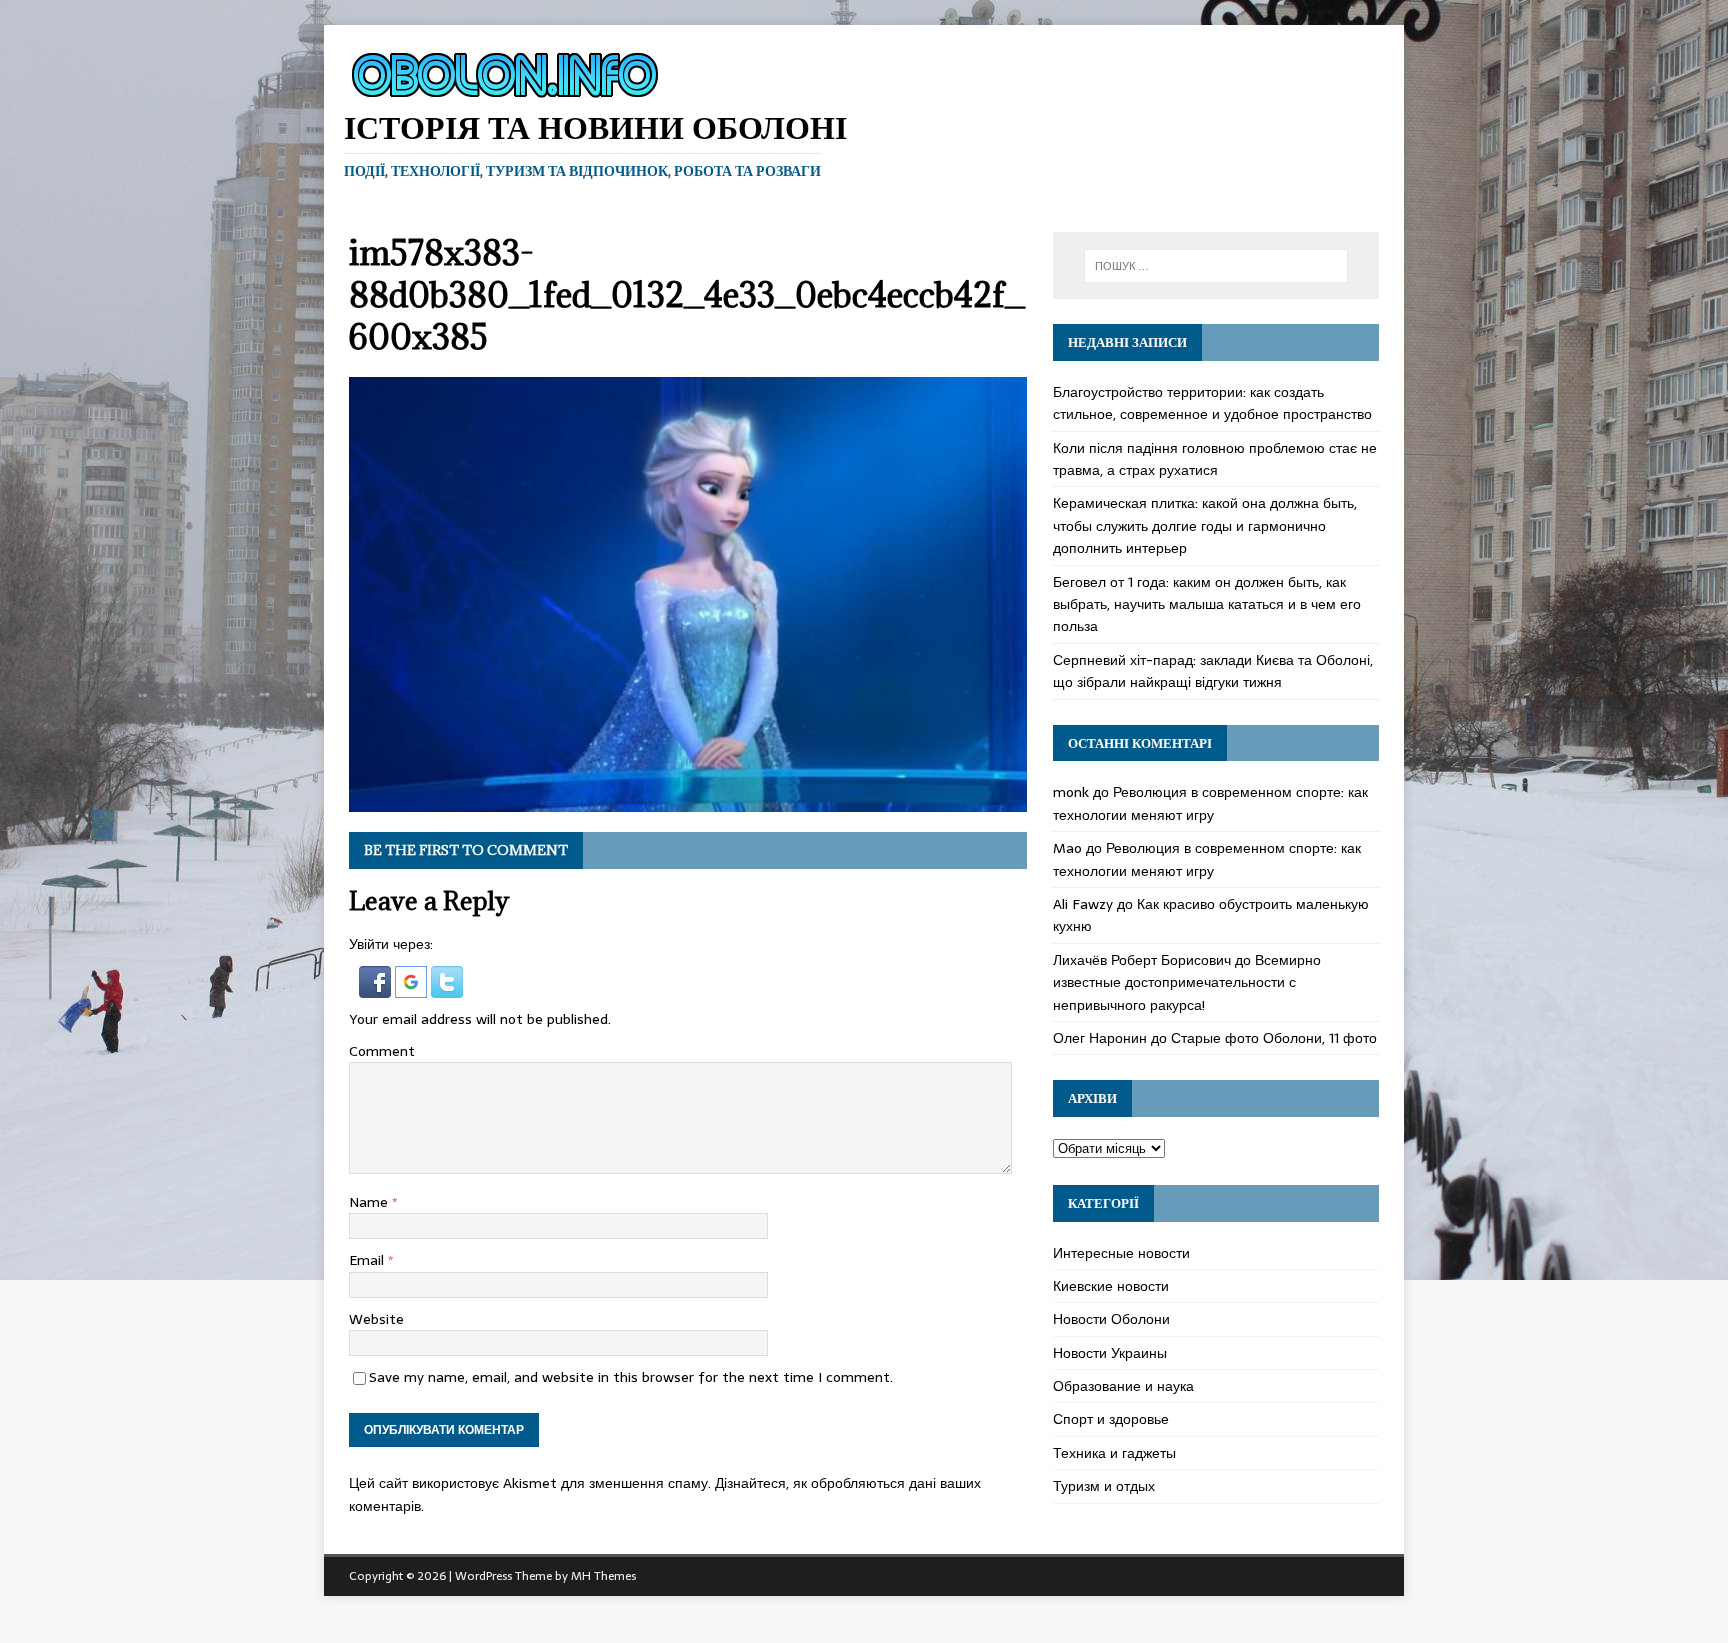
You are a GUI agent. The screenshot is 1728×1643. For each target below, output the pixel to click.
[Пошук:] (1216, 266)
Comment (382, 1051)
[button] (377, 986)
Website (376, 1319)
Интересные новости (1121, 1253)
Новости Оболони (1111, 1319)
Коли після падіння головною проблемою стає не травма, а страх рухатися (1215, 459)
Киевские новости (1111, 1286)
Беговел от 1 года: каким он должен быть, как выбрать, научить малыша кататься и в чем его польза (1207, 604)
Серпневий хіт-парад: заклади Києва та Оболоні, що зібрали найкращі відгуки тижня (1213, 671)
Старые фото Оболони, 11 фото (1274, 1038)
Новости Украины (1110, 1353)
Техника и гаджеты (1114, 1453)
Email (368, 1260)
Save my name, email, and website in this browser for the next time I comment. (631, 1377)
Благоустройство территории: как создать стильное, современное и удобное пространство (1212, 403)
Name (370, 1202)
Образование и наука (1123, 1386)
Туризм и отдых (1104, 1486)
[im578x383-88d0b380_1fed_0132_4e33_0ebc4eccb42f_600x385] (688, 801)
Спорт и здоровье (1111, 1419)
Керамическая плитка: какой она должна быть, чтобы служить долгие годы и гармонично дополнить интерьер (1205, 525)
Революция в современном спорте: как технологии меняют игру (1210, 803)
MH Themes (603, 1576)
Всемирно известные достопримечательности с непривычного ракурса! (1187, 982)
